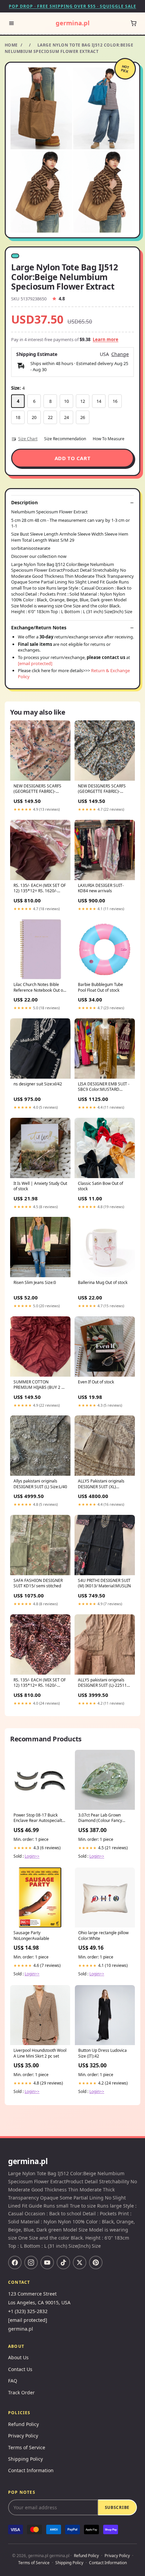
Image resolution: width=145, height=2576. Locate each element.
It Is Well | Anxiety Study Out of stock (40, 1186)
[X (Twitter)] (80, 2263)
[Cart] (134, 23)
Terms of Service (27, 2447)
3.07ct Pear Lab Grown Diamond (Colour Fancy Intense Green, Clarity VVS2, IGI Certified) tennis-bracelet (105, 1818)
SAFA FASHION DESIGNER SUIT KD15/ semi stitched (38, 1583)
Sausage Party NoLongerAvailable (31, 1936)
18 (18, 417)
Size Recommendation (65, 439)
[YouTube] (47, 2263)
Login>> (32, 1856)
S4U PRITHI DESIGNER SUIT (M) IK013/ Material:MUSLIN (104, 1583)
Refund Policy (23, 2424)
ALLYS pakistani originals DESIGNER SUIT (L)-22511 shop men (102, 1683)
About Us (18, 2357)
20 (34, 417)
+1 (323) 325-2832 (28, 2311)
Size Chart (28, 439)
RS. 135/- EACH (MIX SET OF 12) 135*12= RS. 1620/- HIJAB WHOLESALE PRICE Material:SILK (40, 1683)
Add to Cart (73, 458)
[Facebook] (15, 2263)
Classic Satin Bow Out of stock (100, 1186)
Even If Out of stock (96, 1382)
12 (83, 401)
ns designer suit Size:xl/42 (38, 1084)
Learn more (106, 339)
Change (120, 354)
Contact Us (20, 2369)
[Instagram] (31, 2263)
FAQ (13, 2381)
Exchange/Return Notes (39, 628)
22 (50, 417)
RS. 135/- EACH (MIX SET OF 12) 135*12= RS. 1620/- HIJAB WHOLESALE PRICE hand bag (40, 889)
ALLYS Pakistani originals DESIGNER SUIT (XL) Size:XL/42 (101, 1484)
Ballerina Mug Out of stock (103, 1283)
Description (24, 503)
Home (11, 45)
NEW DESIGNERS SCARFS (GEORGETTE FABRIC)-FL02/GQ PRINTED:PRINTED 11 (104, 789)
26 (83, 417)
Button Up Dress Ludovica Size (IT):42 (103, 2053)
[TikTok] (63, 2263)
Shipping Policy (25, 2459)
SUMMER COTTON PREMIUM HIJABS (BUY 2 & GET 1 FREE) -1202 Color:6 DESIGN (39, 1385)
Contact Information (31, 2470)
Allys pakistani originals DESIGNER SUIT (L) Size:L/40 (40, 1484)
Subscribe (117, 2507)
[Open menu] (11, 23)
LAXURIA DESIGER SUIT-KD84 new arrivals (101, 888)
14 (99, 401)
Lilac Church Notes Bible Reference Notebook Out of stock (39, 988)
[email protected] (35, 663)
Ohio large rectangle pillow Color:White (103, 1936)
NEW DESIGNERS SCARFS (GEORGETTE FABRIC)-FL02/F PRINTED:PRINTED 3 (39, 789)
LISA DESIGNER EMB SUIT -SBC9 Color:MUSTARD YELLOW (104, 1087)
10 (66, 401)
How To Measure (109, 439)
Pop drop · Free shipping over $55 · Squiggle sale (72, 6)
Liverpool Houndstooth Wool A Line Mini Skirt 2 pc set (40, 2053)
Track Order (21, 2392)
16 (115, 401)
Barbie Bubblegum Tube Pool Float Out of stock (100, 987)
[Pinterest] (96, 2263)
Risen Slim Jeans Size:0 (35, 1283)
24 (66, 417)
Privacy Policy (23, 2436)
